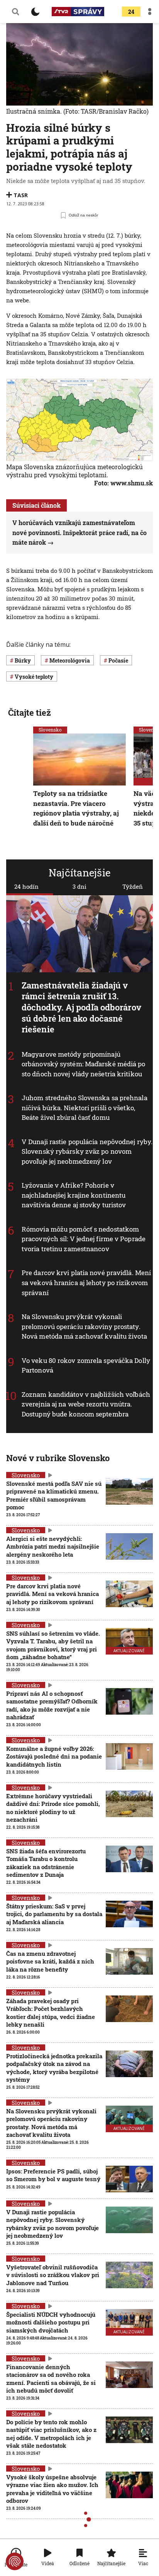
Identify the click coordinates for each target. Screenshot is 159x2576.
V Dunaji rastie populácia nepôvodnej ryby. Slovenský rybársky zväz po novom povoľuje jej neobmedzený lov (87, 1151)
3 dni (79, 886)
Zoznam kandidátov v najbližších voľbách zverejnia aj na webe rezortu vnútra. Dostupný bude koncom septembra (86, 1404)
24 (131, 12)
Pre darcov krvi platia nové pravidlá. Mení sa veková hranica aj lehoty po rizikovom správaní (86, 1283)
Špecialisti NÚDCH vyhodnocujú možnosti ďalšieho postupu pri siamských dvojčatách (51, 2322)
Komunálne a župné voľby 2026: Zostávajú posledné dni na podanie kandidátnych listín (54, 1756)
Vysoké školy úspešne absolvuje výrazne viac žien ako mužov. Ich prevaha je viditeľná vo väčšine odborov (52, 2489)
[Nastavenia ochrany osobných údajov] (15, 2561)
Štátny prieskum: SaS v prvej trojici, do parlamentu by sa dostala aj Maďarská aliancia (54, 1914)
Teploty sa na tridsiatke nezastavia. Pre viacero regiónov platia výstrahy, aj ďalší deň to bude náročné (76, 809)
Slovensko (50, 730)
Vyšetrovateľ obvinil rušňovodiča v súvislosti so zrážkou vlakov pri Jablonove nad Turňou (53, 2275)
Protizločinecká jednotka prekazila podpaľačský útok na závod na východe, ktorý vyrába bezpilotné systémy (54, 2068)
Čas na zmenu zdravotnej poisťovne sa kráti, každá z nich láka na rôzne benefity (50, 1961)
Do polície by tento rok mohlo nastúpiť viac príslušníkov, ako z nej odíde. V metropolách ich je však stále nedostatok (51, 2434)
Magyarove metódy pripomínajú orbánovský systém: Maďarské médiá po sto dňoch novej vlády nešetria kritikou (84, 1064)
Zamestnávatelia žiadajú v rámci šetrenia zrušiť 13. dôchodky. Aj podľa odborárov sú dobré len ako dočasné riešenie (81, 1007)
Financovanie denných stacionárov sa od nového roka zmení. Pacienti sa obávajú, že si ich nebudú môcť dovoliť (51, 2379)
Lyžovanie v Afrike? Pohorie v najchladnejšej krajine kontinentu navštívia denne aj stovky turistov (74, 1195)
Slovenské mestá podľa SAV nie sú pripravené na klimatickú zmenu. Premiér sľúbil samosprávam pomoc (54, 1495)
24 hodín (26, 886)
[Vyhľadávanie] (15, 12)
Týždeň (133, 886)
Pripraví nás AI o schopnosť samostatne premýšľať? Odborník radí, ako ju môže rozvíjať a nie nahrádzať (52, 1705)
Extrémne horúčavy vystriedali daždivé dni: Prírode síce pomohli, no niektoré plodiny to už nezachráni (53, 1808)
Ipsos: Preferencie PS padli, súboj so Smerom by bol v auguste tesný (53, 2175)
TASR (21, 195)
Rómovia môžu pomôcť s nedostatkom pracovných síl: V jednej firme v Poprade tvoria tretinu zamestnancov (84, 1239)
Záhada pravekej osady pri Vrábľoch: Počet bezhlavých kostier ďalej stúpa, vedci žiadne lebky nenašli (51, 2013)
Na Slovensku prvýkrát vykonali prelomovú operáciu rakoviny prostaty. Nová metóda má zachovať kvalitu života (84, 1326)
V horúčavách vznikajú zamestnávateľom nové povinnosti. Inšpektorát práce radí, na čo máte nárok (79, 532)
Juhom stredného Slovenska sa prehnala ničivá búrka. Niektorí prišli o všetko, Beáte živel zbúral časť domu (85, 1108)
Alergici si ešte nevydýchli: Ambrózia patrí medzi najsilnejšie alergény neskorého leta (53, 1546)
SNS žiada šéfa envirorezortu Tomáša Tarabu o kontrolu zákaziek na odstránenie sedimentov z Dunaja (46, 1863)
